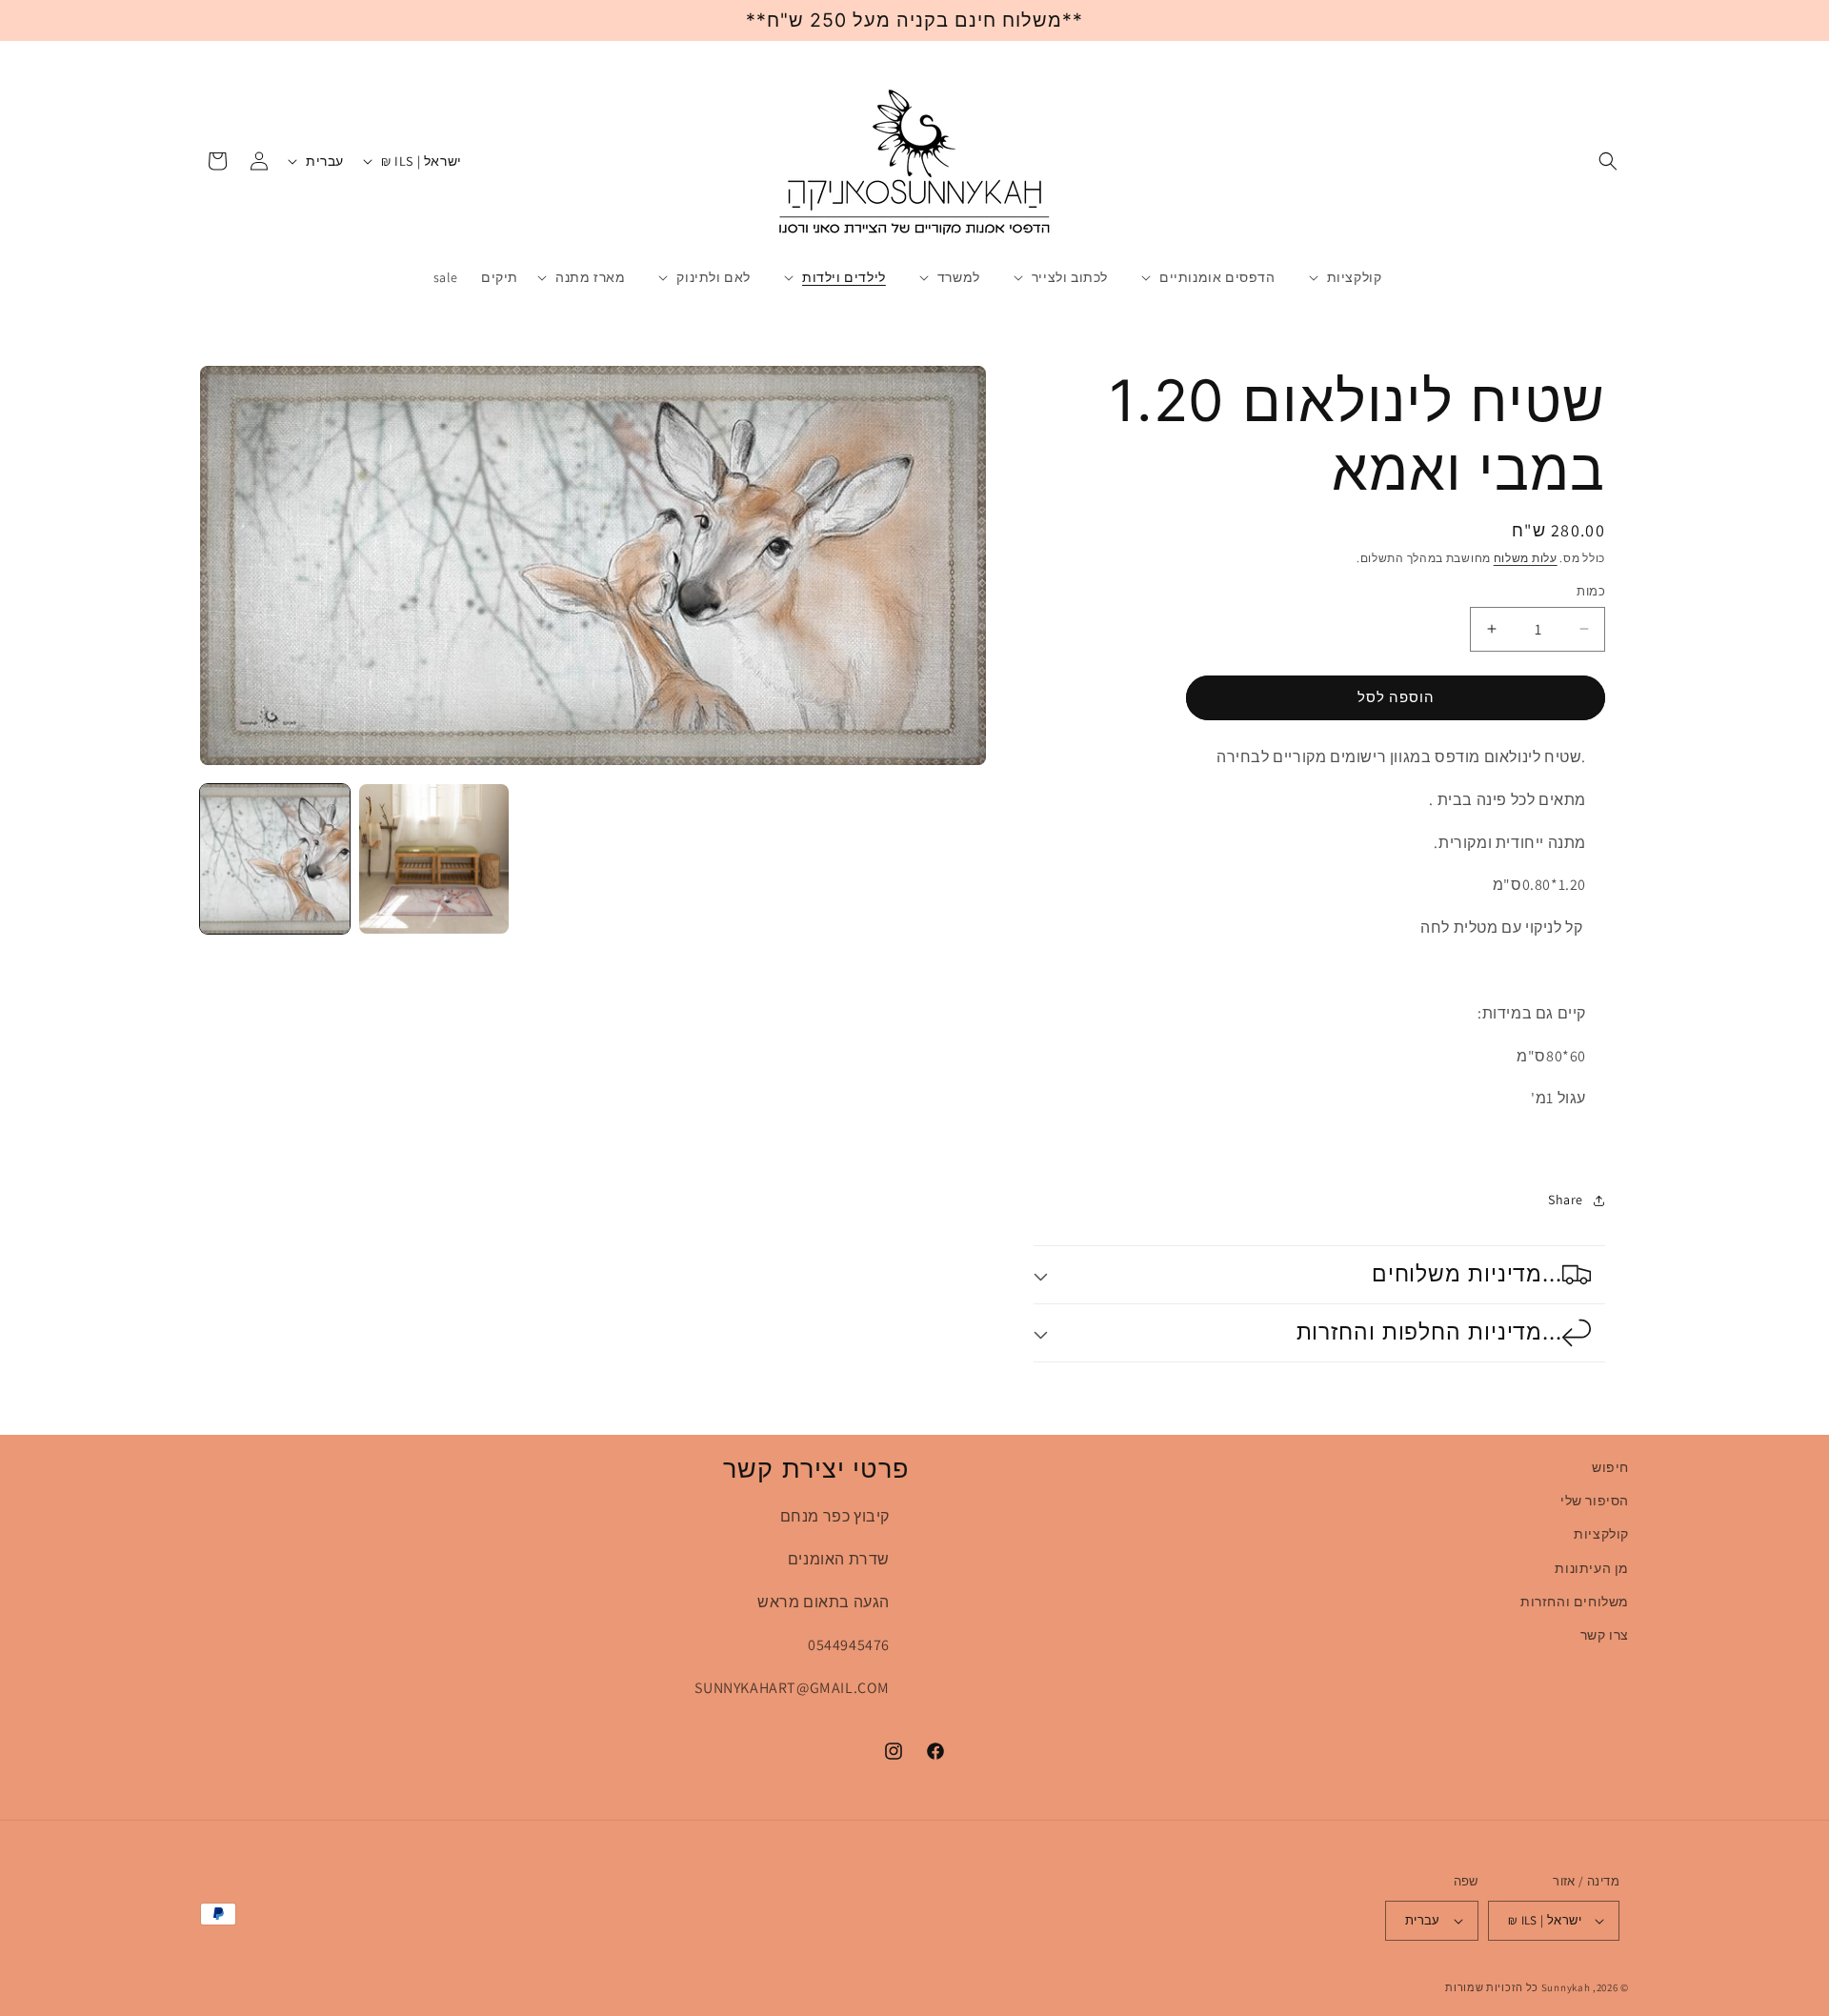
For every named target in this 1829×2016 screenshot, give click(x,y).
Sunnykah (1566, 1987)
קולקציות (1601, 1534)
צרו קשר (1605, 1635)
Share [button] (1566, 1200)
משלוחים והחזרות (1575, 1602)
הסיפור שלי (1595, 1501)
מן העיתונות (1592, 1568)
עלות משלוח (1526, 558)
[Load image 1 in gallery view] (275, 859)
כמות (1591, 591)
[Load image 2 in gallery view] (434, 859)
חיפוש (1610, 1467)
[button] (1608, 161)
